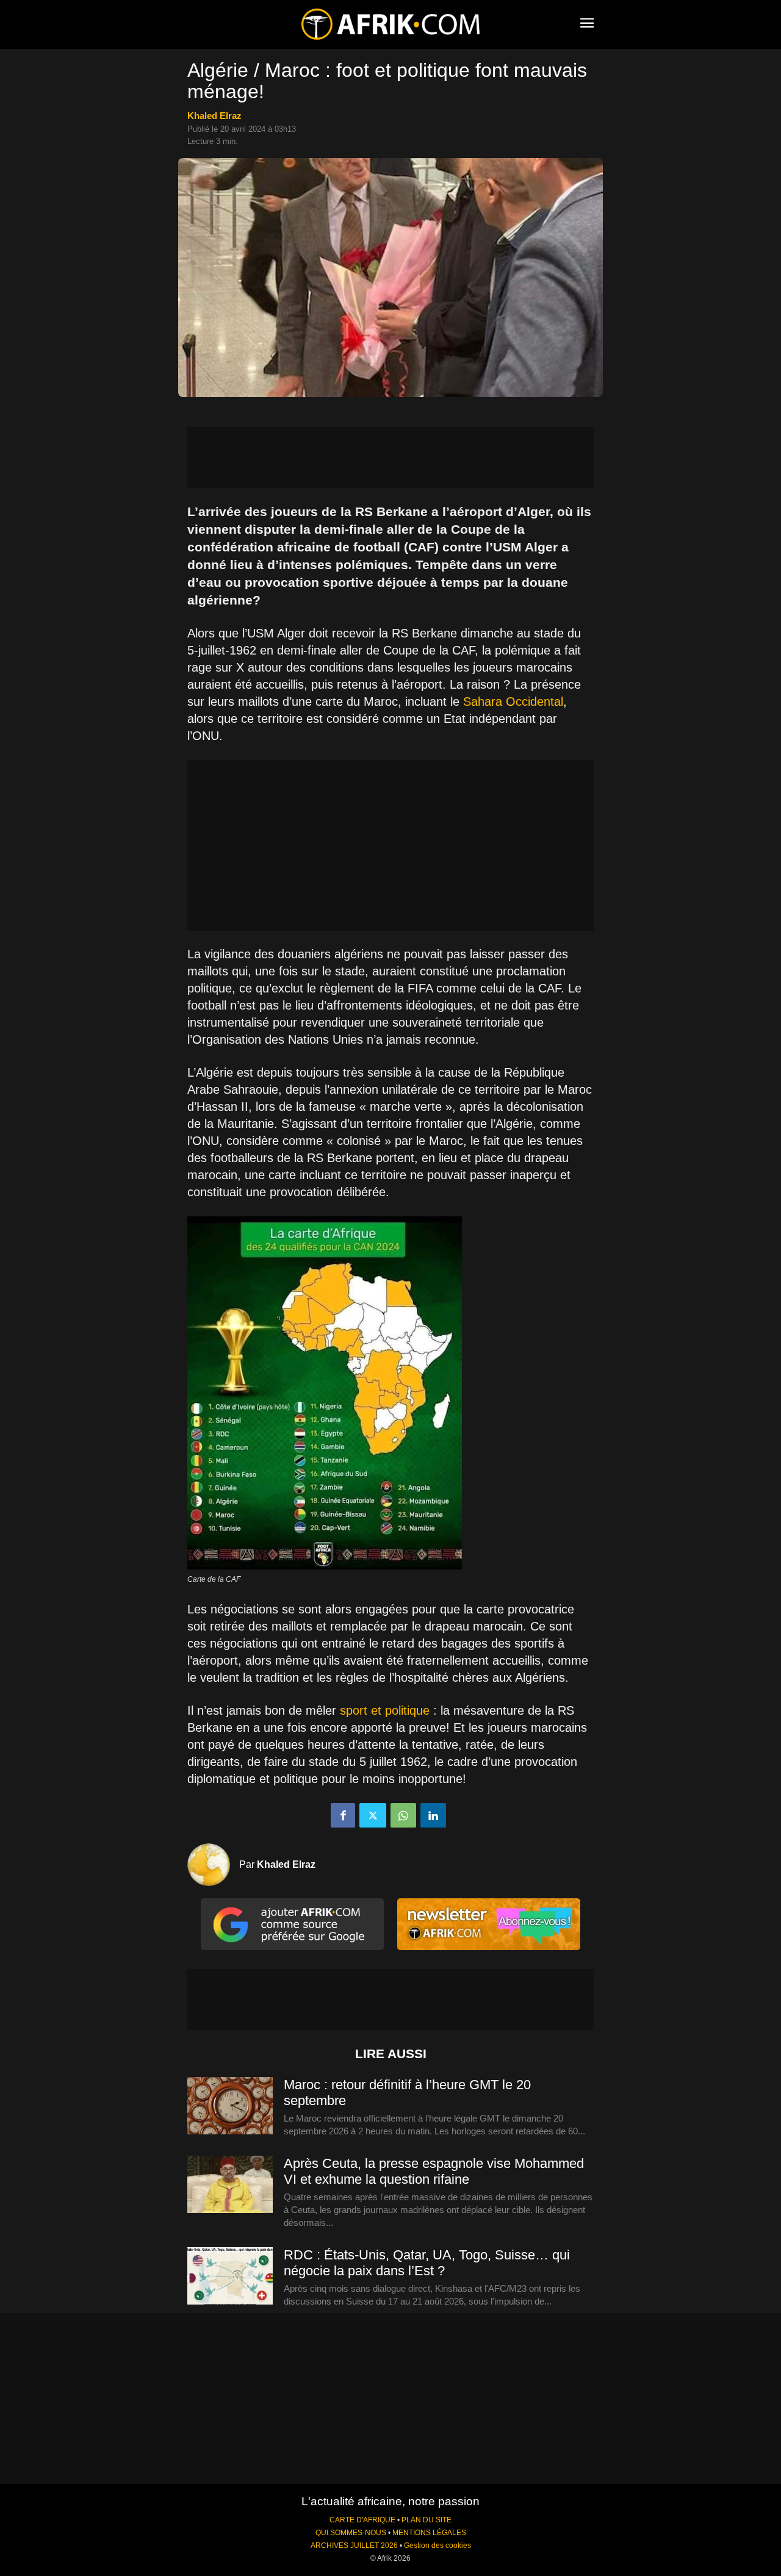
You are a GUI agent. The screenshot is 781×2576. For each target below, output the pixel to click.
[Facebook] (343, 1815)
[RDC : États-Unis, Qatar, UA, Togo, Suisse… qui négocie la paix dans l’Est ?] (230, 2276)
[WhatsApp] (403, 1815)
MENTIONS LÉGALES (429, 2533)
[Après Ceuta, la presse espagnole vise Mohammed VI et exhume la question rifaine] (230, 2185)
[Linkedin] (433, 1815)
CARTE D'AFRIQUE (362, 2520)
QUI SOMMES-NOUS (351, 2533)
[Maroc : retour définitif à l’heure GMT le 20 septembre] (230, 2106)
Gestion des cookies (437, 2546)
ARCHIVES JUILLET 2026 (354, 2546)
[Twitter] (373, 1815)
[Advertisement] (390, 457)
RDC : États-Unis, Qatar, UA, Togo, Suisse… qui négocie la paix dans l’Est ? (427, 2263)
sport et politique (385, 1710)
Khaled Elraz (214, 116)
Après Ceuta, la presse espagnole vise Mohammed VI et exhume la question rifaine (434, 2171)
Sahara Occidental (513, 701)
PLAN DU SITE (426, 2520)
